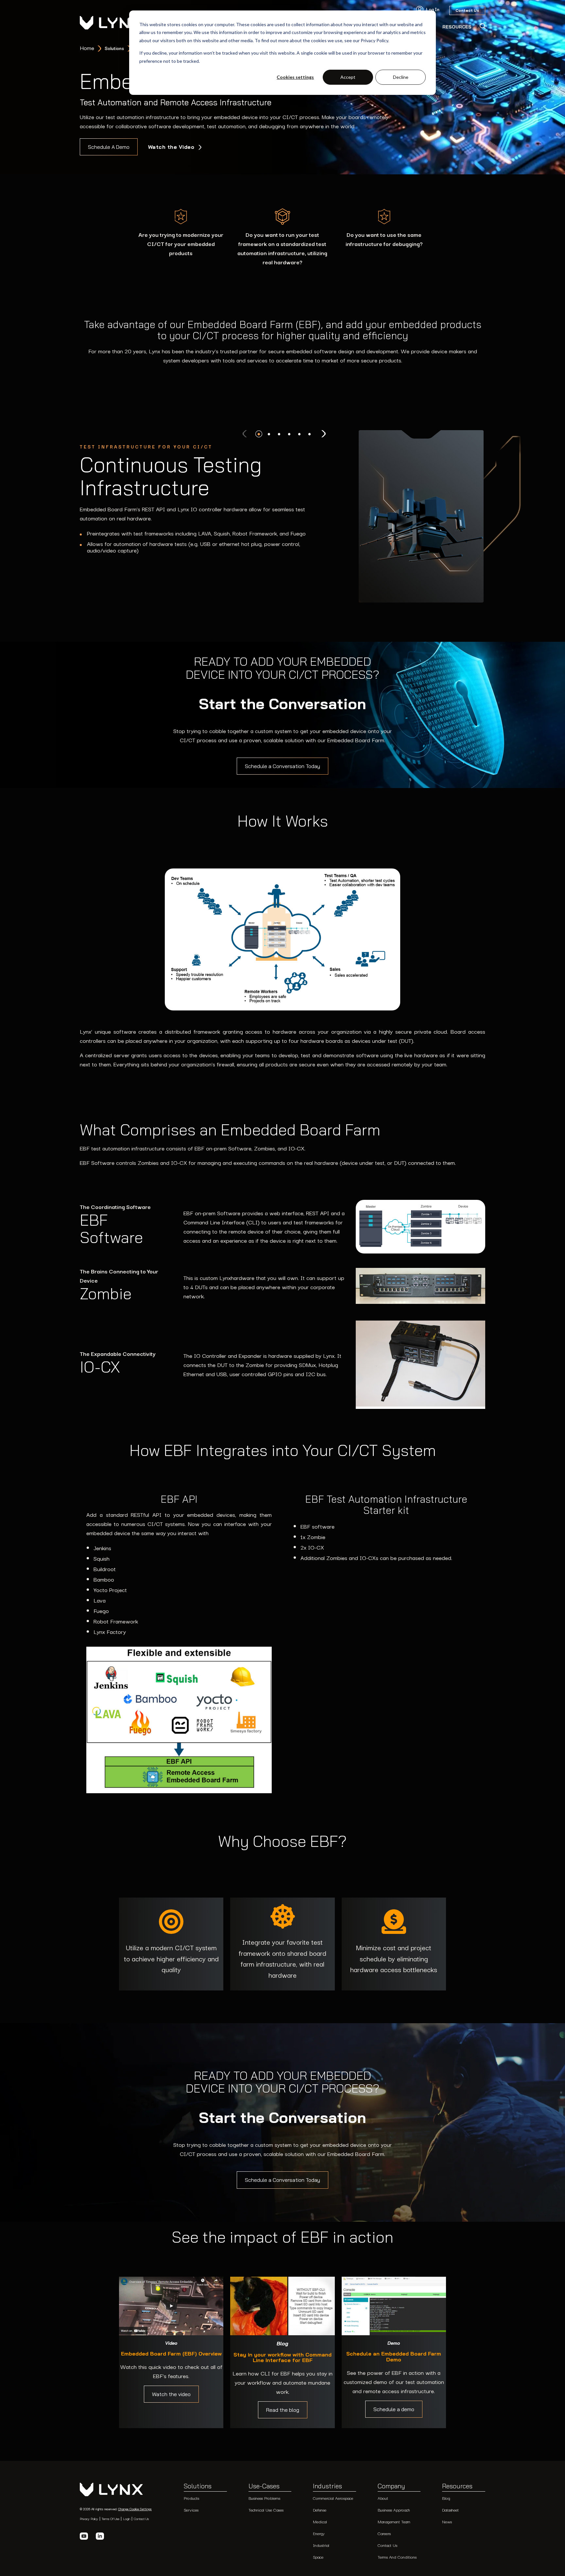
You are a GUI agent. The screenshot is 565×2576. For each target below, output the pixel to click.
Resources (457, 2486)
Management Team (394, 2522)
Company (391, 2486)
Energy (319, 2533)
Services (191, 2510)
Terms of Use (111, 2519)
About (383, 2498)
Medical (320, 2522)
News (447, 2522)
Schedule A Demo (109, 147)
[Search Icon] (482, 26)
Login (127, 2519)
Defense (320, 2510)
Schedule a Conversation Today (282, 766)
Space (318, 2557)
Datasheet (450, 2510)
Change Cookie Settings (135, 2509)
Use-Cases (264, 2486)
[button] (259, 434)
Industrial (321, 2545)
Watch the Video (172, 147)
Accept (348, 77)
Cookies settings (295, 77)
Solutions (198, 2486)
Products (191, 2498)
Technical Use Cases (266, 2510)
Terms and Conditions (397, 2557)
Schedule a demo (394, 2409)
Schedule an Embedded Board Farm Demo (394, 2357)
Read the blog (283, 2410)
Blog (446, 2498)
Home (87, 48)
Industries (327, 2486)
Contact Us (141, 2519)
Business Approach (394, 2510)
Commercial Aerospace (333, 2498)
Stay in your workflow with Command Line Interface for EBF (282, 2358)
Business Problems (264, 2498)
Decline (401, 77)
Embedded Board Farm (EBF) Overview (171, 2354)
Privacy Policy (89, 2519)
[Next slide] (323, 434)
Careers (384, 2533)
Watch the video (171, 2394)
